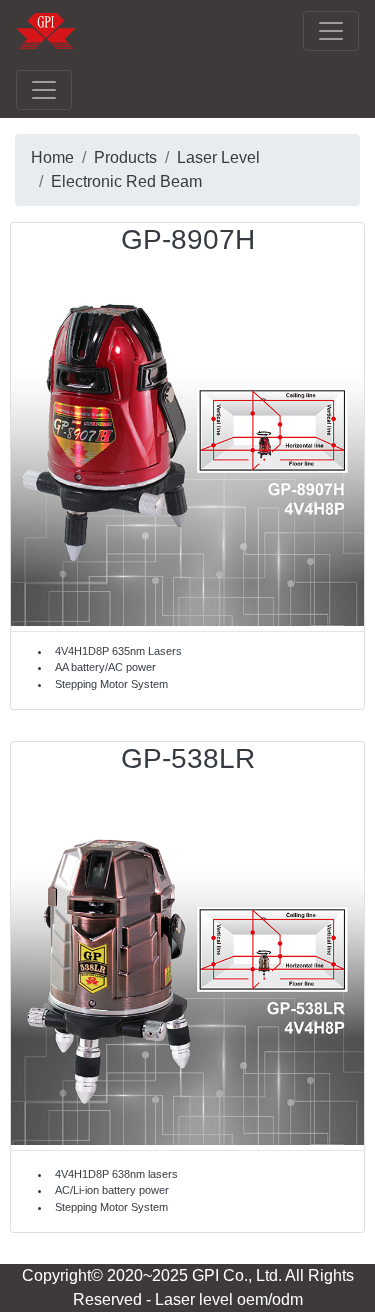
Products (125, 157)
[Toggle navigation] (331, 31)
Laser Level (218, 157)
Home (52, 157)
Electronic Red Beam (126, 181)
